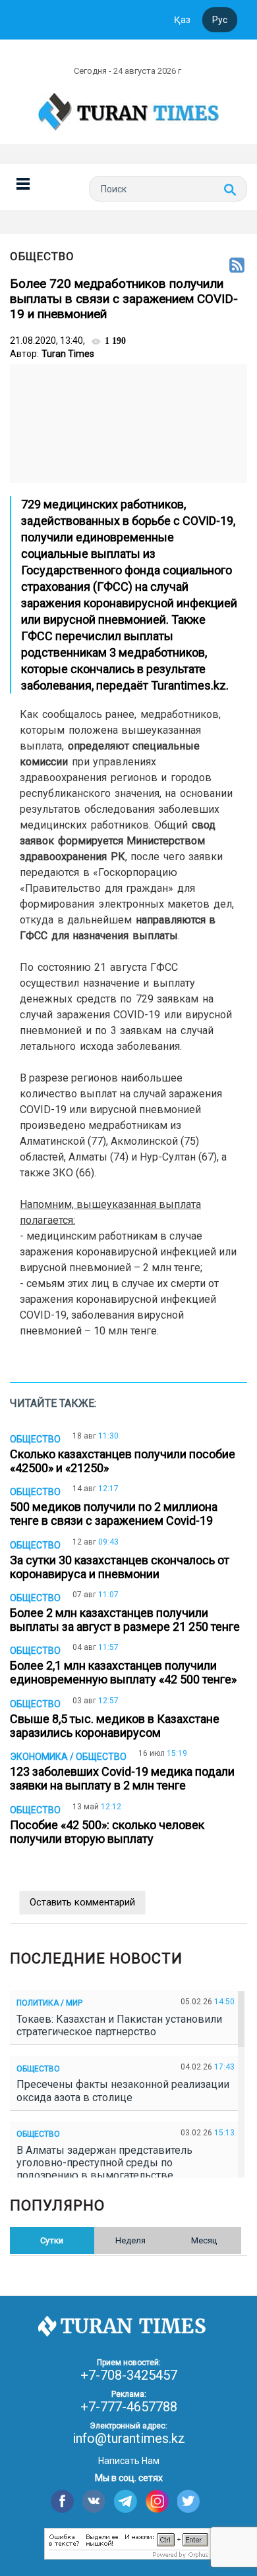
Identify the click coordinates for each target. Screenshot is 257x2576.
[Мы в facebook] (62, 2501)
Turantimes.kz (188, 685)
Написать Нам (129, 2461)
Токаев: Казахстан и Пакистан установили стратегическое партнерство (119, 2025)
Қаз (182, 20)
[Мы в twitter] (189, 2501)
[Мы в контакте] (94, 2501)
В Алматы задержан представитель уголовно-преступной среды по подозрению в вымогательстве (104, 2163)
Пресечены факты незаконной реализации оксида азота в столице (123, 2091)
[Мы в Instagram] (157, 2501)
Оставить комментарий (82, 1902)
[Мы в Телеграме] (126, 2501)
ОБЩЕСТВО (42, 256)
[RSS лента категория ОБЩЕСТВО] (237, 266)
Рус (220, 20)
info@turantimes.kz (129, 2438)
